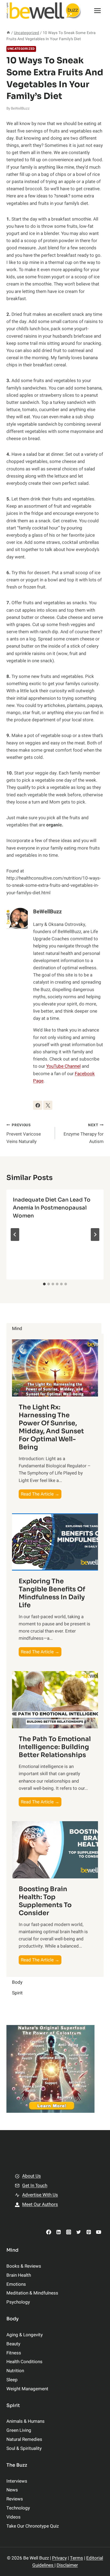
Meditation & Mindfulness (32, 2293)
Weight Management (27, 2389)
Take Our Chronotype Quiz (33, 2526)
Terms (76, 2558)
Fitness (14, 2353)
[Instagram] (68, 2232)
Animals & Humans (25, 2421)
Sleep (12, 2380)
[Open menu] (97, 11)
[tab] (44, 1284)
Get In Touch (35, 2186)
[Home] (8, 33)
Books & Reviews (24, 2266)
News (12, 2490)
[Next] (95, 1235)
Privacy (59, 2558)
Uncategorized (21, 49)
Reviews (15, 2499)
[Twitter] (79, 2232)
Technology (18, 2508)
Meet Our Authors (40, 2204)
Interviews (17, 2481)
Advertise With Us (40, 2195)
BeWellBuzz (20, 109)
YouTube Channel (63, 1066)
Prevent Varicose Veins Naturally (24, 1134)
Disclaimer (67, 2565)
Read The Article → (41, 1495)
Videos (13, 2517)
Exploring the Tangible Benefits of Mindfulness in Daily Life (52, 1593)
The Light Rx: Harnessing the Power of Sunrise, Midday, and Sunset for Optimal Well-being (51, 1427)
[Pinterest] (89, 2232)
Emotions (16, 2284)
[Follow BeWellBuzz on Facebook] (38, 1105)
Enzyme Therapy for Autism (84, 1134)
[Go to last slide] (15, 1235)
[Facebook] (49, 2232)
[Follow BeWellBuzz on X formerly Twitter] (48, 1105)
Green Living (19, 2430)
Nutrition (15, 2371)
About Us (32, 2176)
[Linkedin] (59, 2232)
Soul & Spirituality (24, 2448)
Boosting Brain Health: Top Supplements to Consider (45, 1901)
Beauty (13, 2344)
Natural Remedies (24, 2439)
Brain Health (19, 2275)
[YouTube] (99, 2232)
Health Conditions (24, 2362)
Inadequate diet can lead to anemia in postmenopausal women (52, 1208)
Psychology (18, 2302)
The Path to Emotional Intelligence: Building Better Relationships (55, 1747)
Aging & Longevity (25, 2335)
